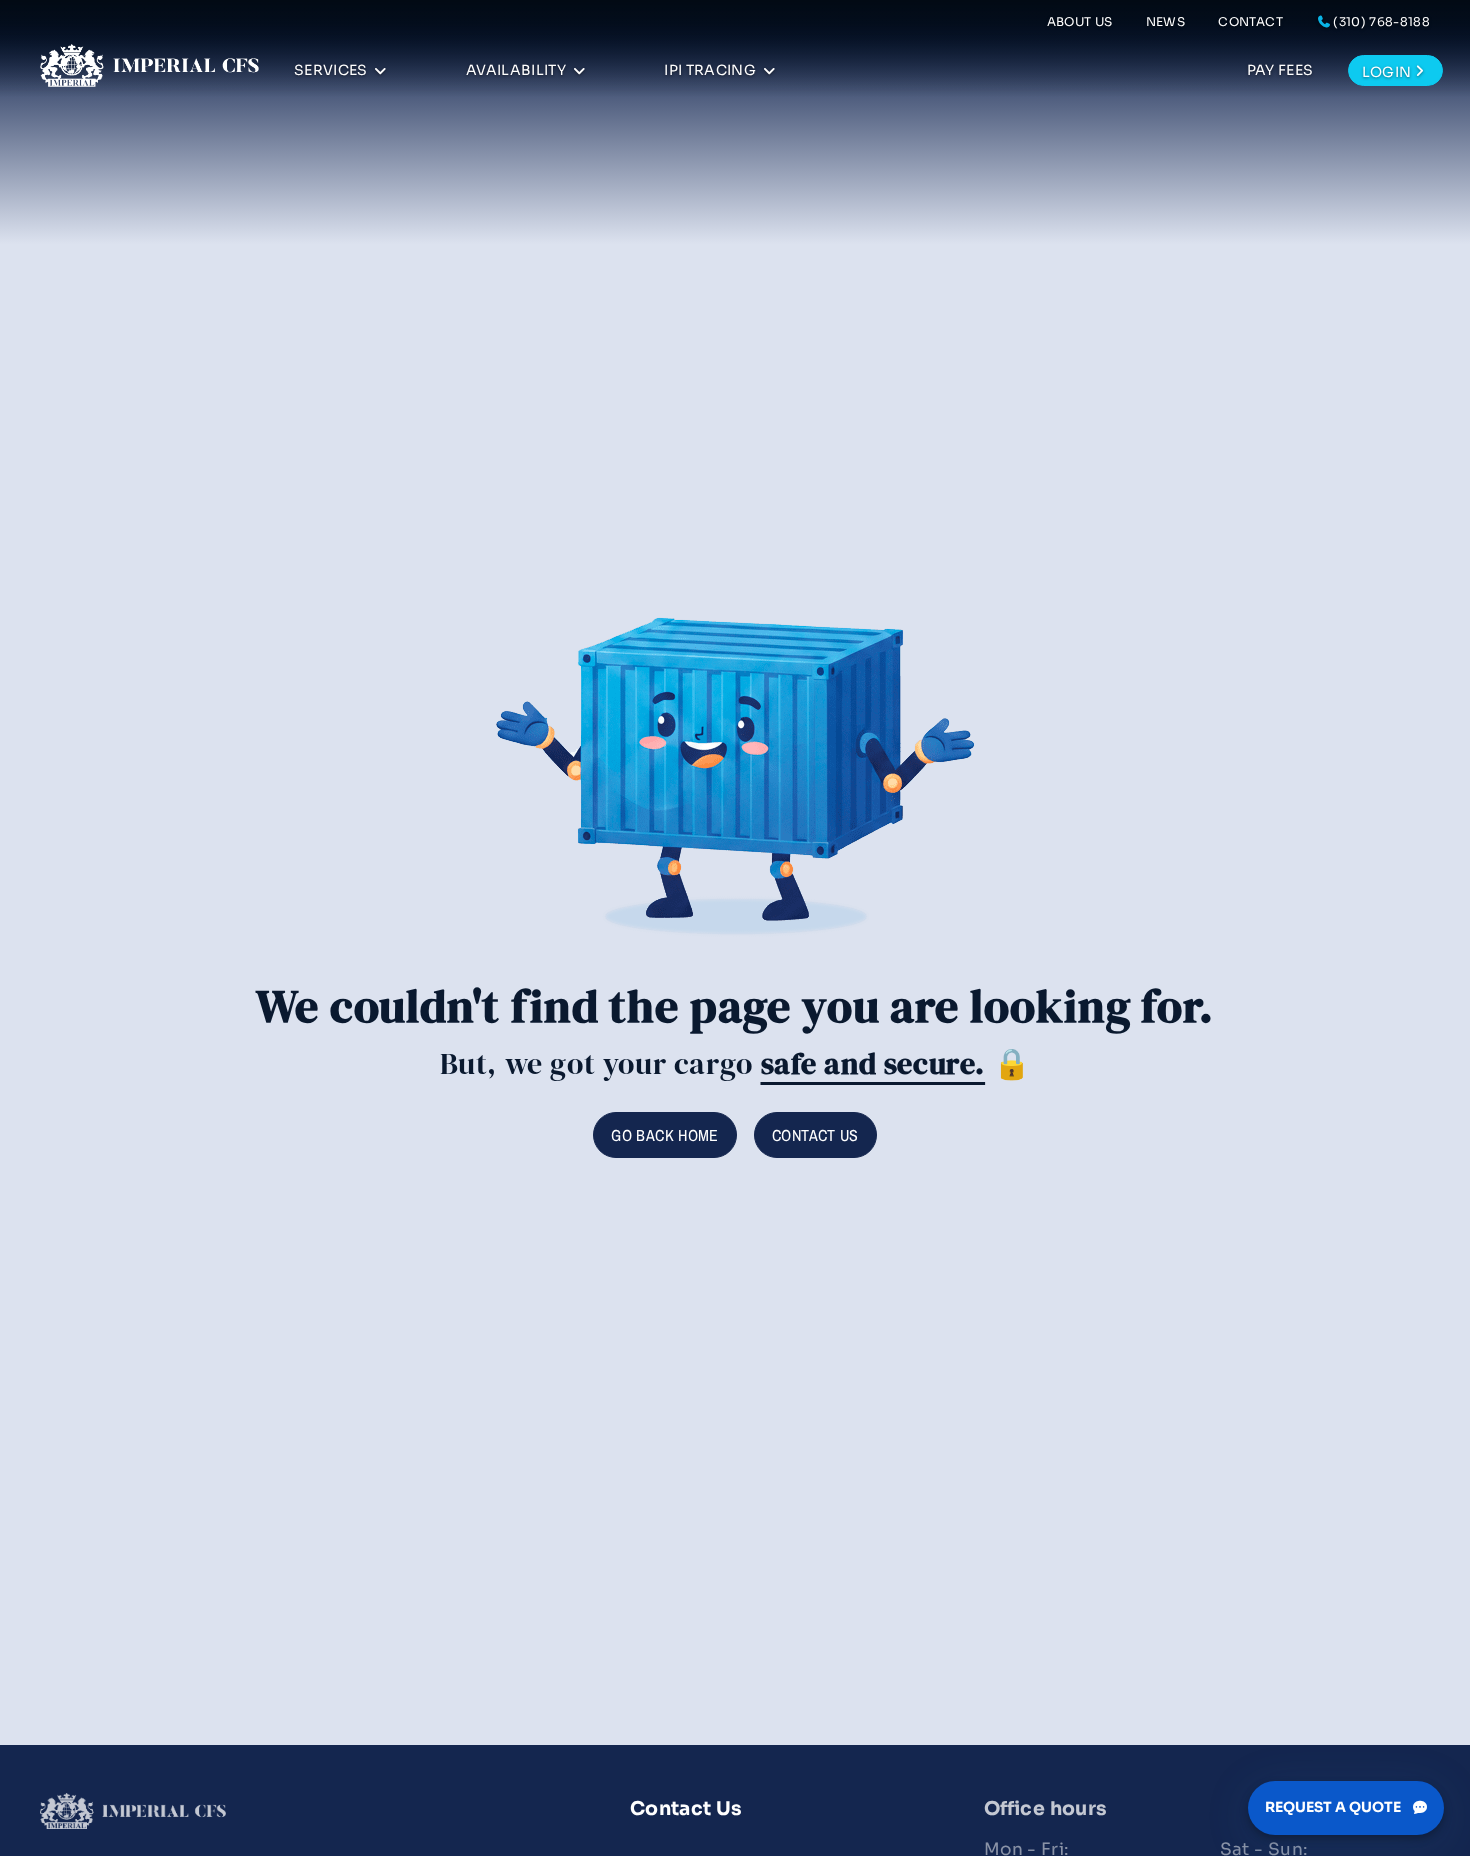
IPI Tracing (710, 70)
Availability (516, 70)
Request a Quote (1334, 1807)
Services (331, 70)
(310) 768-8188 (1381, 21)
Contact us (815, 1135)
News (1165, 21)
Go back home (664, 1135)
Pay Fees (1280, 70)
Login (1387, 72)
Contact (1250, 21)
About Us (1080, 21)
